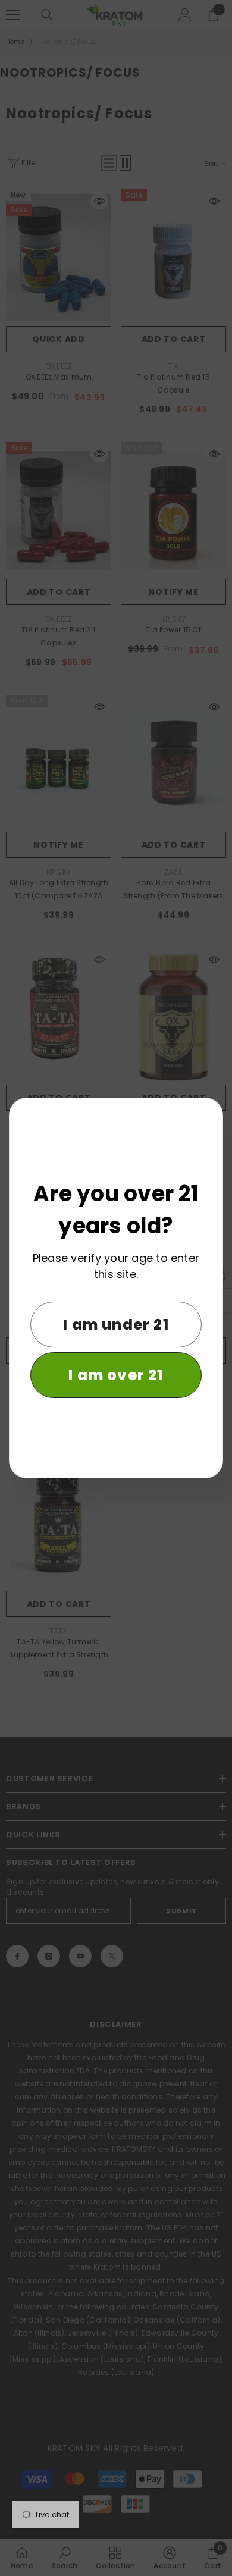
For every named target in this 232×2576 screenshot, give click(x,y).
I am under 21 (116, 1325)
